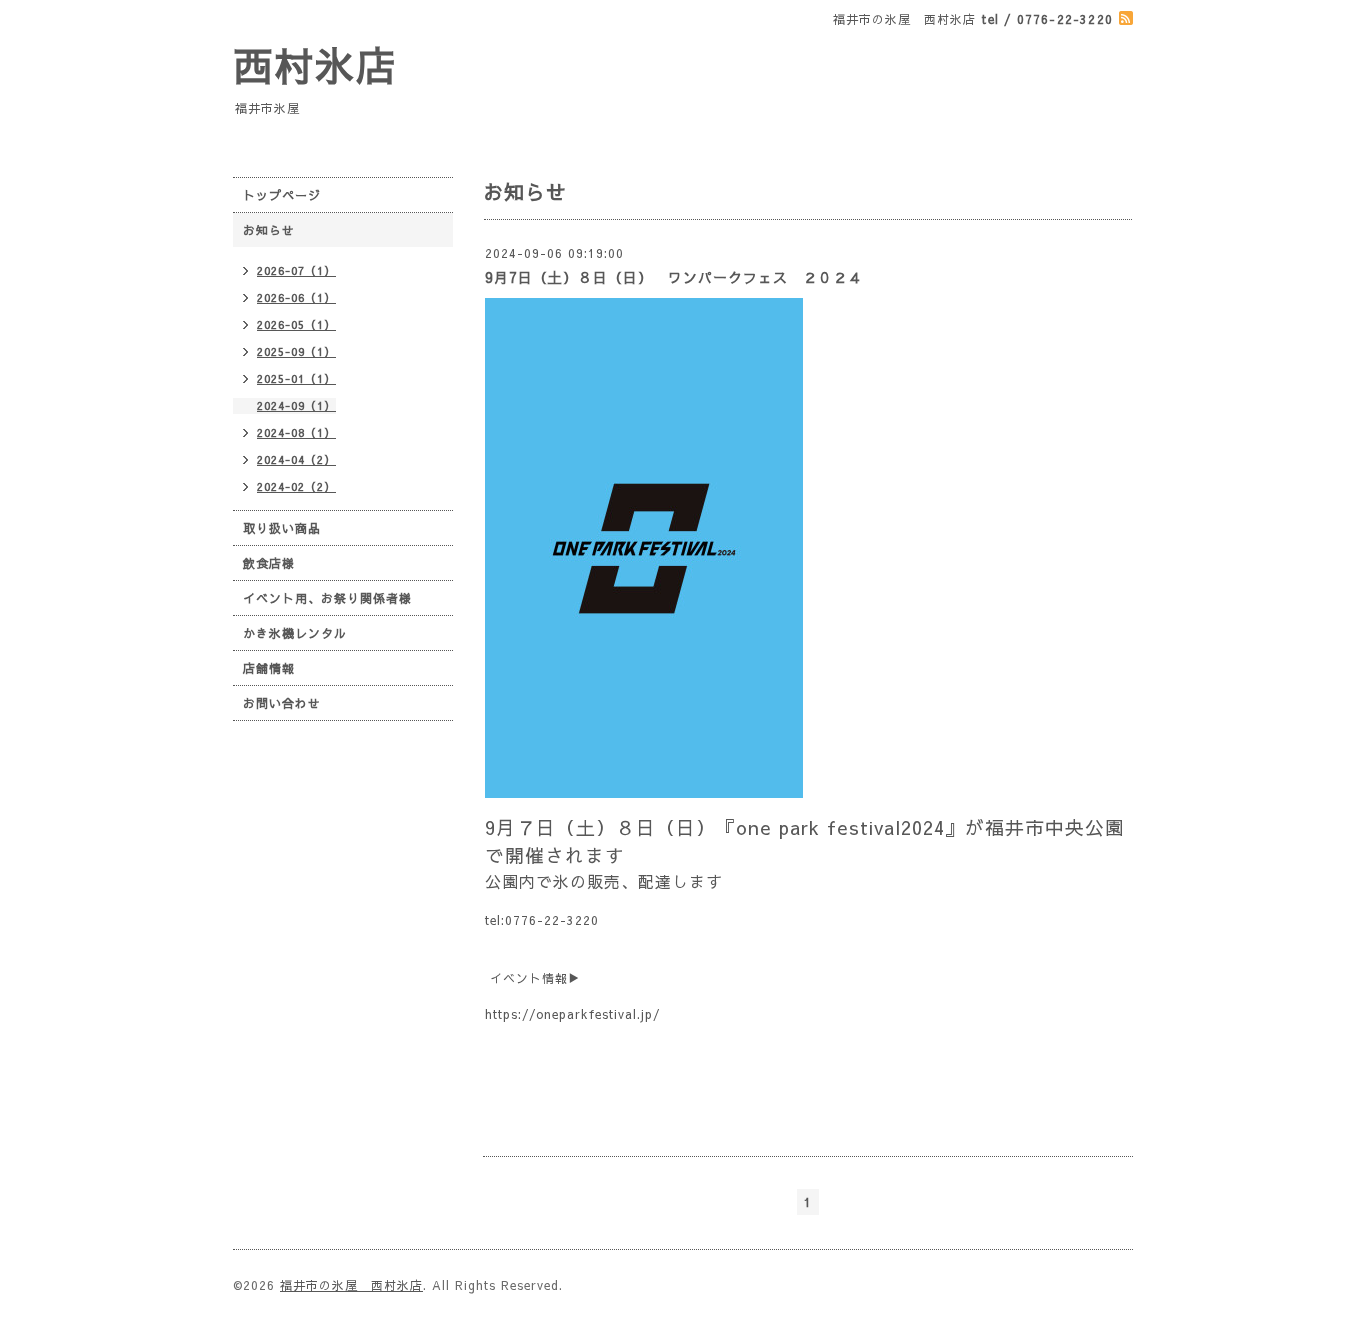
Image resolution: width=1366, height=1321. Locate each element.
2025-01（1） (296, 378)
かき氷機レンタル (295, 633)
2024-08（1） (296, 432)
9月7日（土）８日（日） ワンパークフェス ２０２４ (674, 277)
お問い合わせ (282, 703)
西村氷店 (315, 64)
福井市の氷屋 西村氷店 (351, 1285)
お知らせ (269, 230)
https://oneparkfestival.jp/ (572, 1014)
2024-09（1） (296, 405)
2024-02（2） (296, 486)
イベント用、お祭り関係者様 (327, 598)
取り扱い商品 (282, 528)
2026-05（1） (296, 324)
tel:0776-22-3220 (542, 920)
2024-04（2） (296, 459)
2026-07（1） (296, 270)
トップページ (282, 195)
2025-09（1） (296, 351)
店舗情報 (269, 668)
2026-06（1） (296, 297)
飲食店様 (269, 563)
